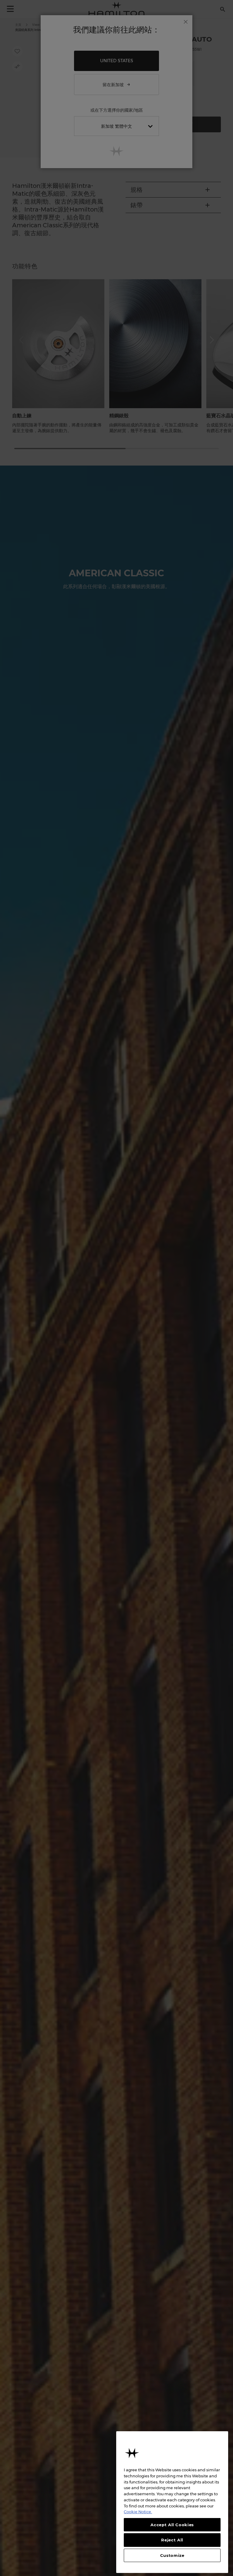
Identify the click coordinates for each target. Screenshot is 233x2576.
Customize (172, 2555)
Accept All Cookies (172, 2525)
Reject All (172, 2540)
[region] (172, 2502)
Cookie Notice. (138, 2512)
